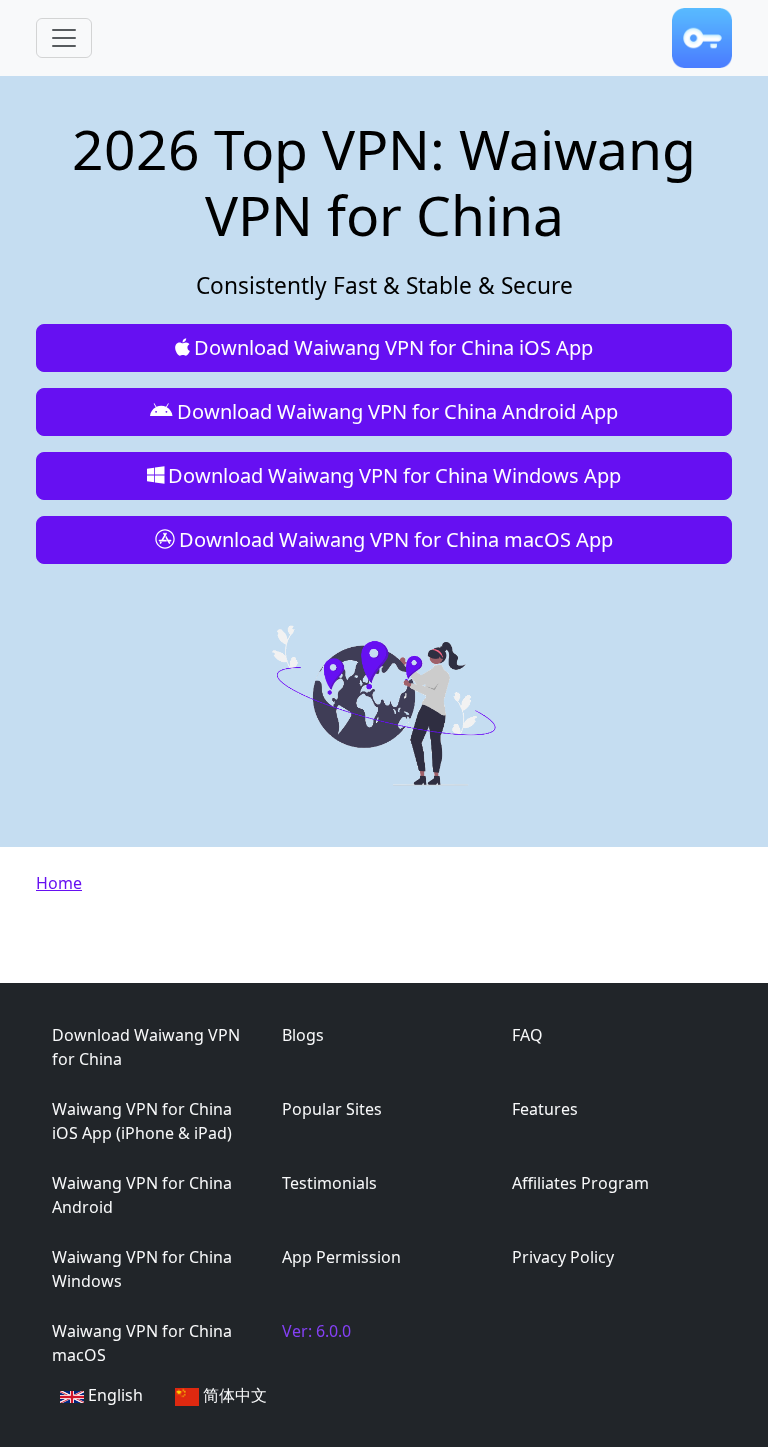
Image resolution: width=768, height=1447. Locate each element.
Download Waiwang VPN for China (146, 1047)
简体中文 (233, 1395)
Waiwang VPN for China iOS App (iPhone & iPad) (142, 1121)
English (113, 1395)
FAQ (527, 1035)
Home (59, 883)
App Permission (341, 1257)
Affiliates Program (580, 1183)
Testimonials (329, 1183)
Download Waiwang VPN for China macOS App (396, 539)
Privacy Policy (563, 1257)
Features (545, 1109)
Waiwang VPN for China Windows (142, 1269)
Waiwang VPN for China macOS (142, 1343)
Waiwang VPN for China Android (142, 1195)
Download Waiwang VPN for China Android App (397, 411)
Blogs (303, 1035)
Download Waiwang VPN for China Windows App (394, 475)
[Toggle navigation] (64, 38)
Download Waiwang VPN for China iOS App (393, 347)
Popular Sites (332, 1109)
